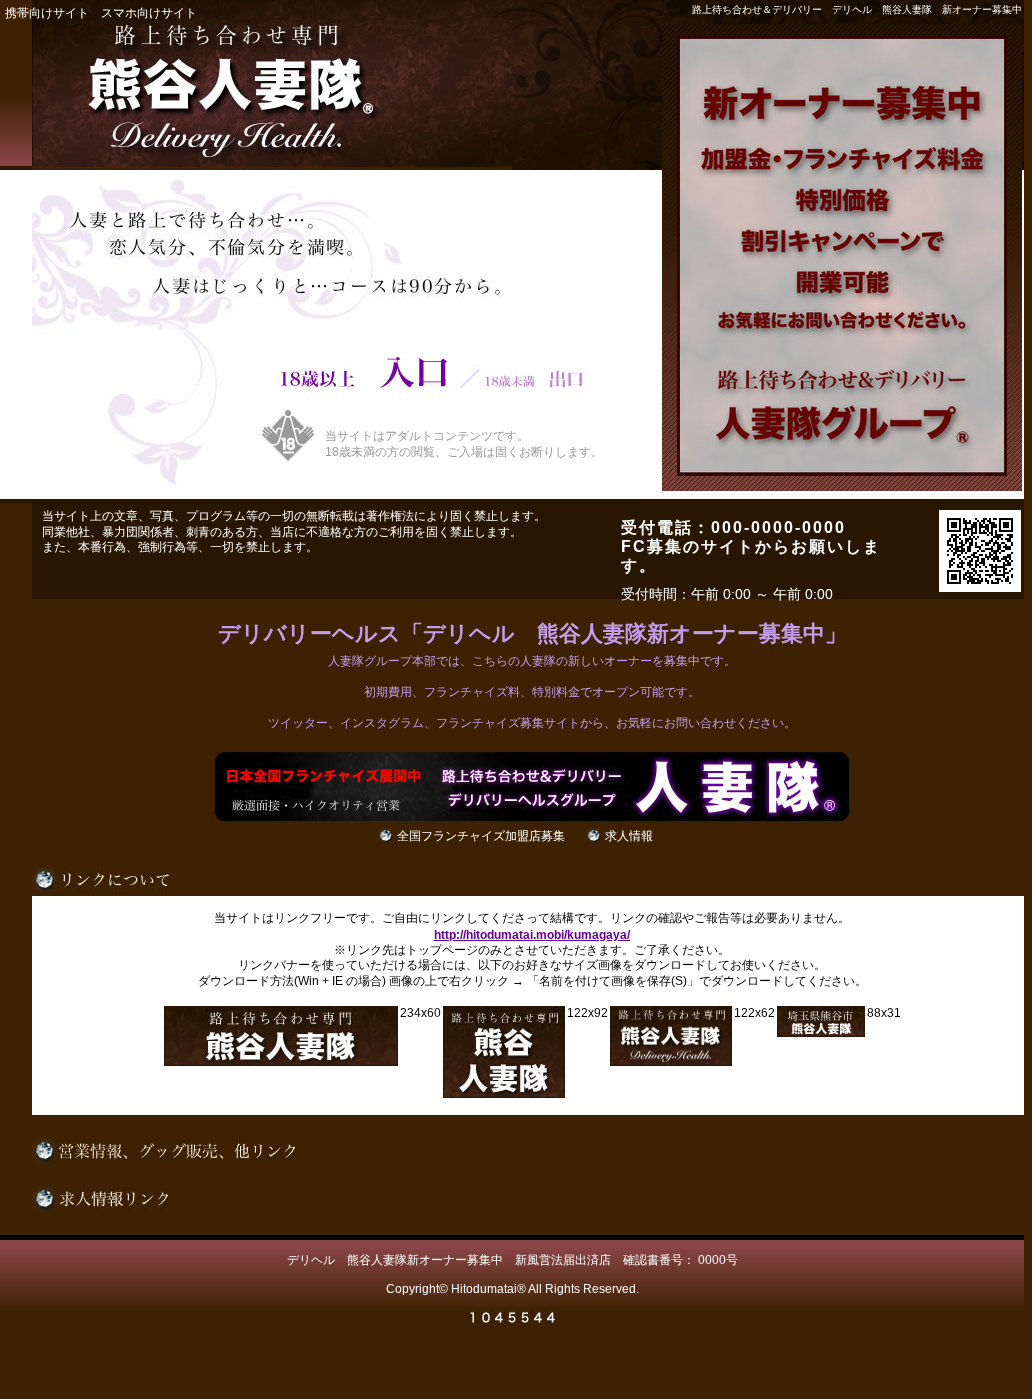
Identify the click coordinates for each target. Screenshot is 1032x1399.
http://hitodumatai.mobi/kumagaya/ (532, 935)
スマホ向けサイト (149, 13)
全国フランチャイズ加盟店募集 (481, 836)
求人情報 (629, 836)
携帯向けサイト (47, 13)
